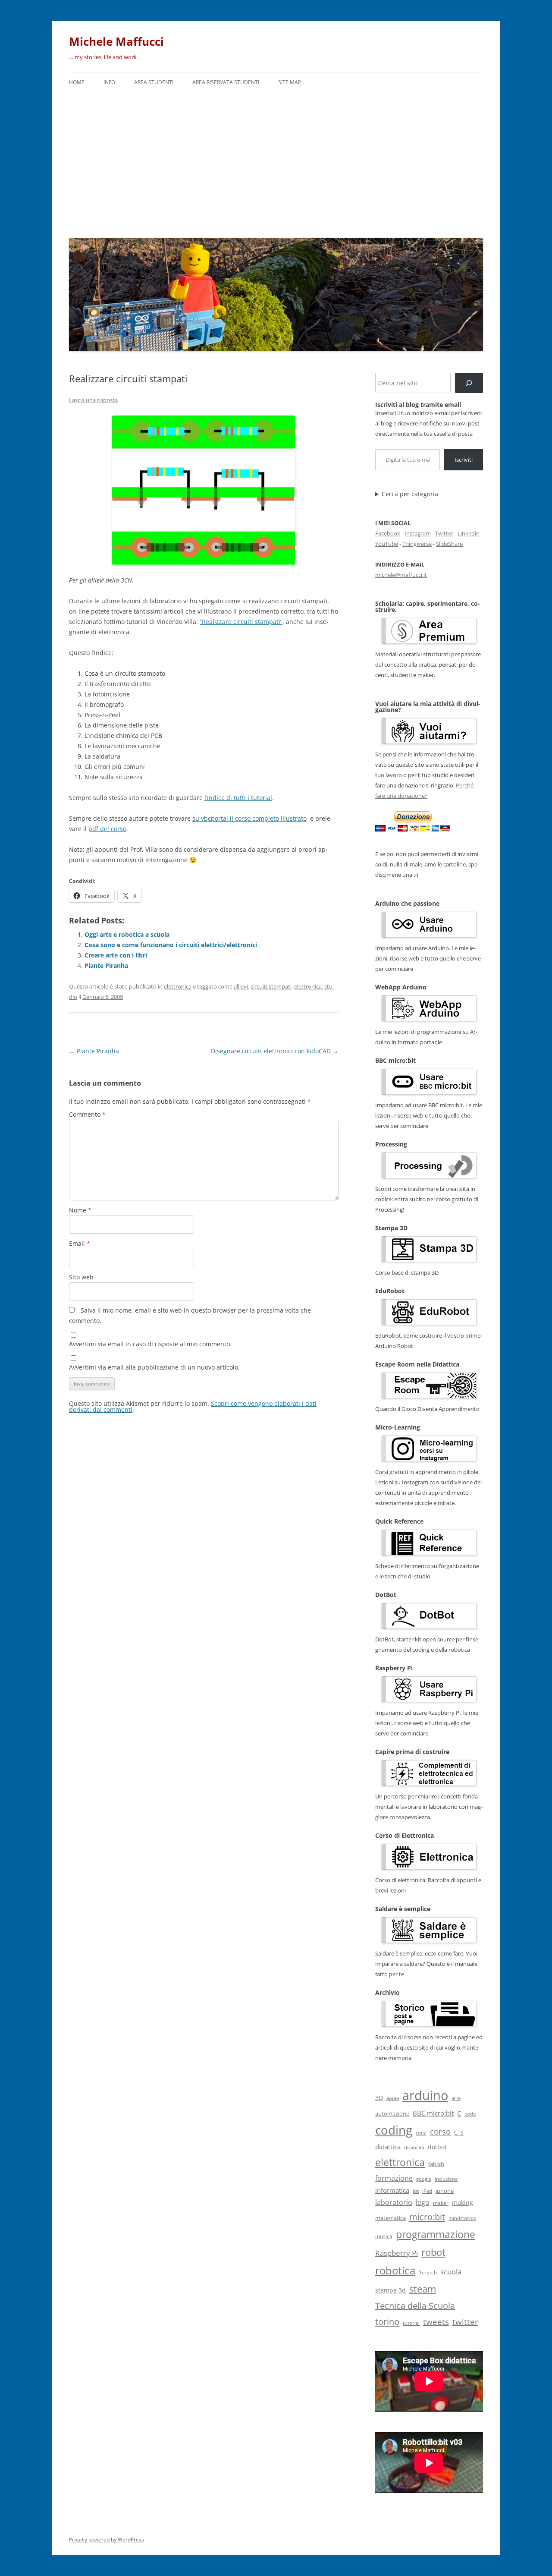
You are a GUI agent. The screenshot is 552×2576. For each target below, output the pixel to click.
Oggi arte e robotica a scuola (127, 934)
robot (433, 2252)
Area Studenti (154, 82)
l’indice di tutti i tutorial (238, 798)
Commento (87, 1114)
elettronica (178, 986)
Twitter (444, 533)
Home (77, 82)
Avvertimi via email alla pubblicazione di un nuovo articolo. (154, 1367)
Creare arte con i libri (116, 955)
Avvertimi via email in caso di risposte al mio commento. (150, 1344)
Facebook (388, 533)
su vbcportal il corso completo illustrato (249, 818)
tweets (436, 2322)
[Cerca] (469, 383)
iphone (445, 2191)
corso (440, 2132)
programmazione (436, 2234)
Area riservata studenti (226, 82)
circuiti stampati (271, 986)
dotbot (437, 2147)
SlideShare (449, 544)
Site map (290, 82)
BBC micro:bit (433, 2113)
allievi (241, 986)
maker (441, 2203)
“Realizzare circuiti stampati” (241, 622)
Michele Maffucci (116, 41)
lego (423, 2202)
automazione (392, 2113)
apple (393, 2098)
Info (109, 82)
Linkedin (469, 533)
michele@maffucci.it (401, 575)
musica (384, 2236)
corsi (421, 2133)
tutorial (411, 2323)
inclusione (446, 2179)
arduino (425, 2095)
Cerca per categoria (410, 494)
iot (416, 2191)
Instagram (418, 533)
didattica (388, 2147)
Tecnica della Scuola (415, 2306)
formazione (394, 2178)
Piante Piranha (106, 965)
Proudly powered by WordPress (107, 2540)
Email (80, 1243)
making (463, 2203)
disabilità (414, 2147)
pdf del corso (107, 829)
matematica (390, 2218)
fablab (436, 2164)
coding (394, 2130)
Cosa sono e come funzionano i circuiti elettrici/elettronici (171, 945)
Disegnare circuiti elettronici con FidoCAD (275, 1051)
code (470, 2114)
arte (456, 2098)
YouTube (387, 544)
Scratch (428, 2272)
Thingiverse (417, 544)
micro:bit (427, 2217)
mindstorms (462, 2218)
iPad (427, 2191)
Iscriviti (464, 460)
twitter (465, 2322)
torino (387, 2321)
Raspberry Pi (397, 2253)
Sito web (81, 1277)
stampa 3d (390, 2290)
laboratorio (394, 2202)
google (424, 2179)
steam (423, 2289)
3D (379, 2098)
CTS (459, 2133)
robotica (395, 2270)
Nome (80, 1210)
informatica (392, 2190)
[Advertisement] (276, 163)
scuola (451, 2272)
